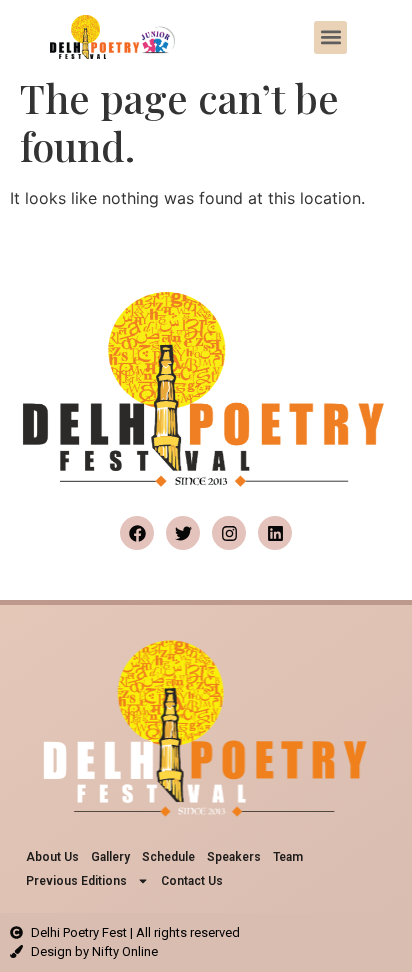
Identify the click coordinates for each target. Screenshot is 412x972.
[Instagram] (229, 533)
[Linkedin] (275, 533)
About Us (52, 857)
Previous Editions (76, 881)
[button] (330, 37)
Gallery (110, 857)
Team (288, 857)
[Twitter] (183, 533)
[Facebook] (137, 533)
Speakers (234, 857)
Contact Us (192, 881)
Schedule (168, 857)
